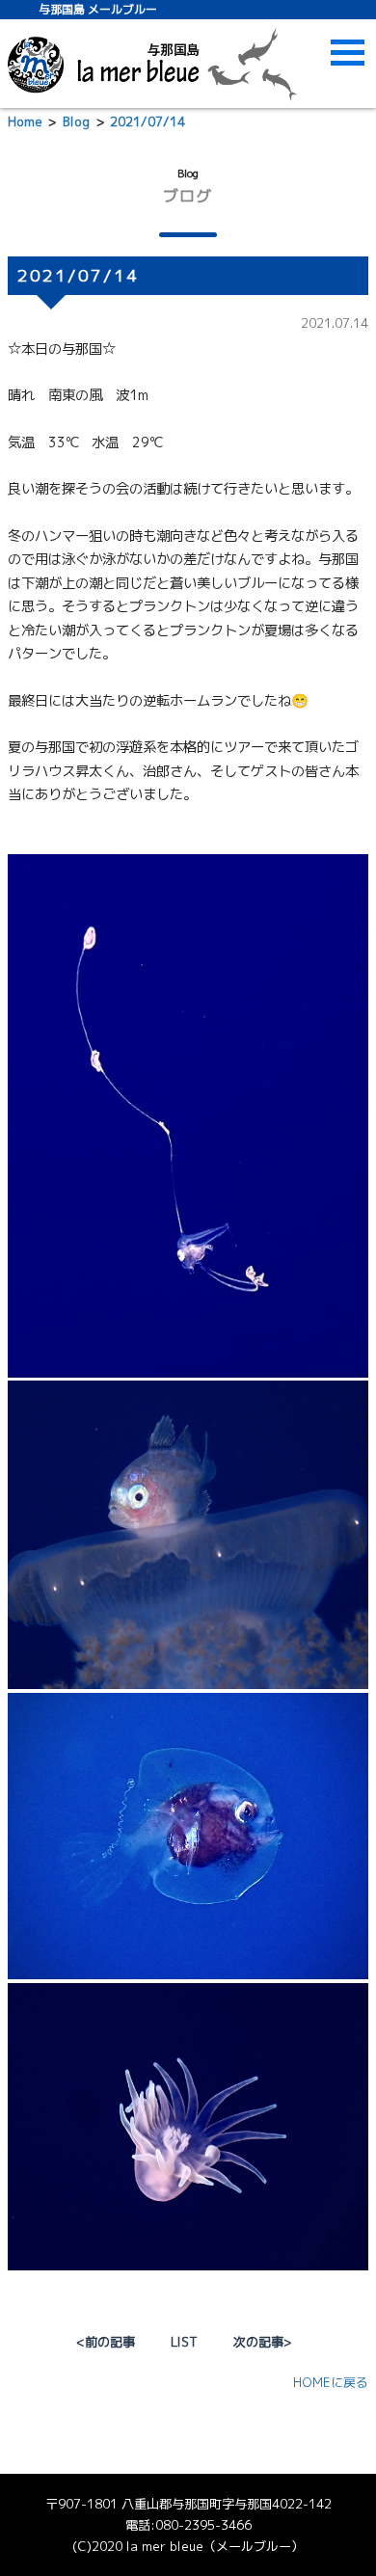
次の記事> (262, 2342)
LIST (184, 2342)
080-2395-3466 (203, 2525)
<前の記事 (106, 2342)
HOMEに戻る (331, 2382)
